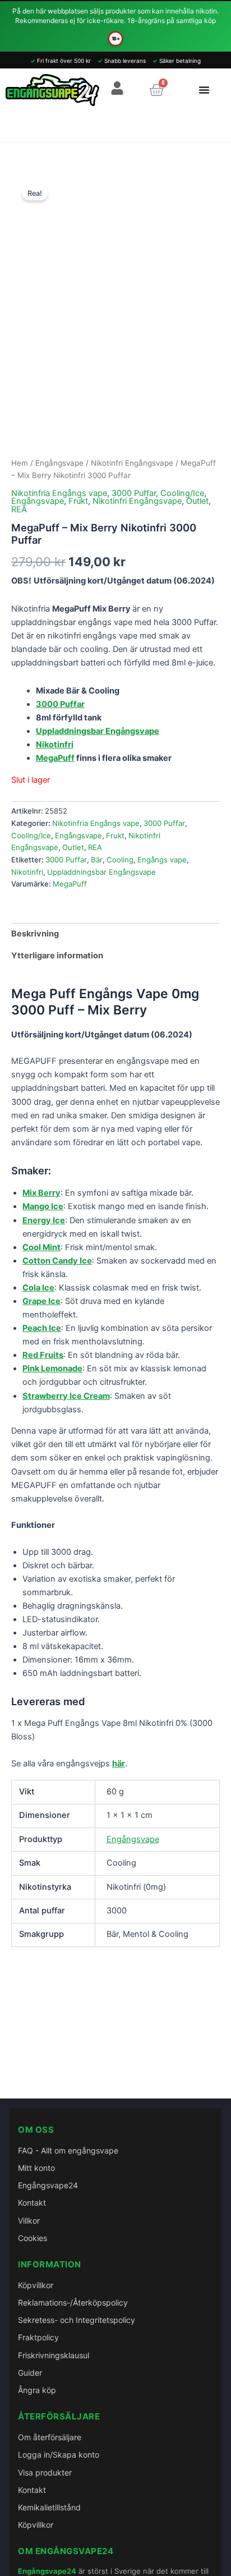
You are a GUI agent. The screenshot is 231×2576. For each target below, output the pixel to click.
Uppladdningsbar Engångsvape (101, 872)
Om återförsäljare (50, 2437)
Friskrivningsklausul (54, 2355)
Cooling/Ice (182, 493)
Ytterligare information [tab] (57, 956)
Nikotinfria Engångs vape (59, 493)
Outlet (197, 501)
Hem (20, 463)
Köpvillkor (36, 2285)
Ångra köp (37, 2390)
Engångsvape (59, 463)
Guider (30, 2373)
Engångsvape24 (48, 2185)
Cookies (33, 2238)
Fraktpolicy (38, 2337)
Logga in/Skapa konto (59, 2455)
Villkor (29, 2221)
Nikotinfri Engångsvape (132, 463)
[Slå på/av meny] (204, 90)
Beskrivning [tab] (35, 934)
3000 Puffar (134, 493)
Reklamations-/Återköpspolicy (73, 2302)
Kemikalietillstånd (49, 2507)
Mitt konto (36, 2168)
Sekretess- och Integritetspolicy (77, 2320)
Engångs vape (162, 860)
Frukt (78, 501)
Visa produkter (45, 2472)
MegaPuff (55, 758)
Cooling (120, 860)
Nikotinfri (27, 872)
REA (19, 509)
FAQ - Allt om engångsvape (68, 2150)
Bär (97, 860)
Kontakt (32, 2203)
